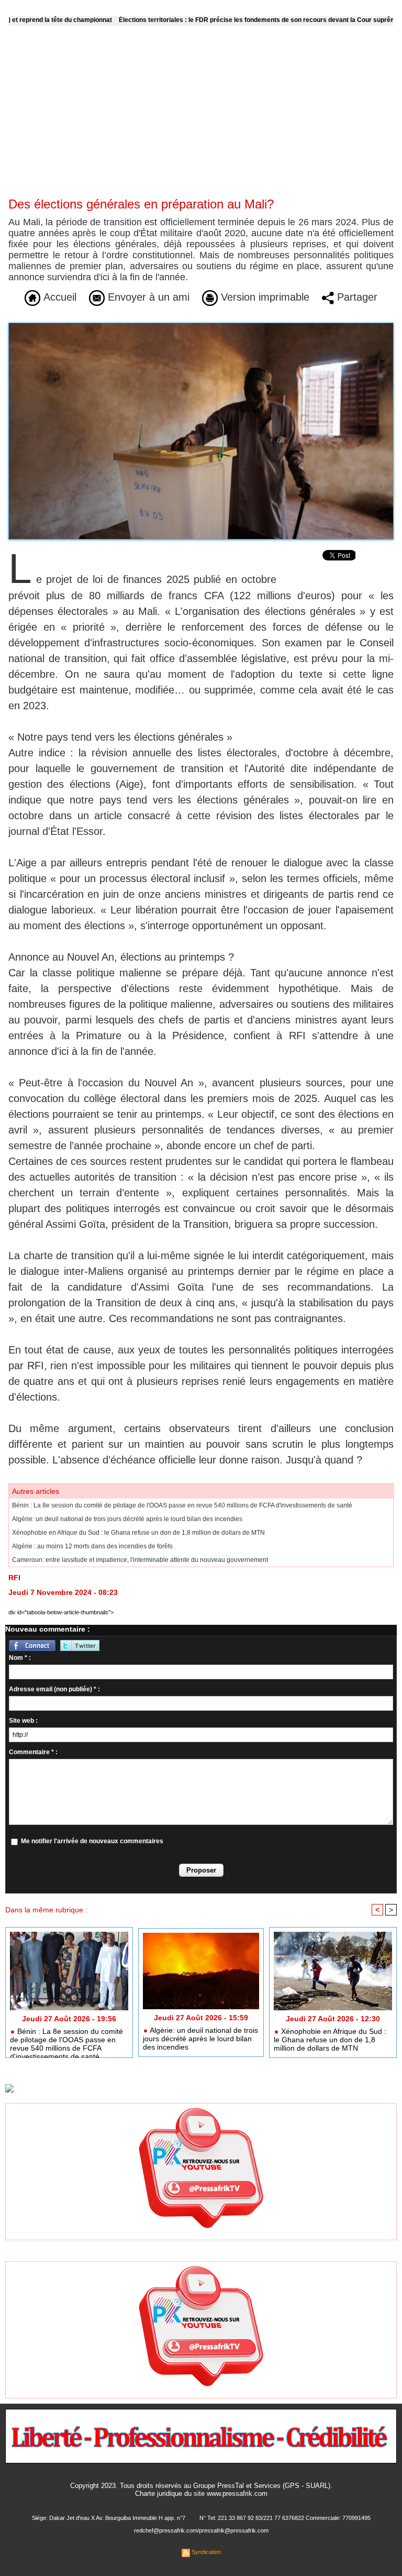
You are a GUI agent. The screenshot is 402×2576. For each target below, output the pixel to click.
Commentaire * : (33, 1752)
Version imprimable (264, 297)
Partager (356, 297)
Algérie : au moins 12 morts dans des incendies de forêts (92, 1546)
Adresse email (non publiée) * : (54, 1689)
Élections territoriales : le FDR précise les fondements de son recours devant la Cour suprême (215, 20)
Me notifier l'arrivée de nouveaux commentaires (92, 1841)
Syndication (206, 2552)
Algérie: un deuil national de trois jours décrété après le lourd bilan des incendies (127, 1519)
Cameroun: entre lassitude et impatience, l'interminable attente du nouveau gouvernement (140, 1560)
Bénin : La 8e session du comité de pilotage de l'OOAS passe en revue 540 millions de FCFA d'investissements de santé (182, 1505)
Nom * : (20, 1658)
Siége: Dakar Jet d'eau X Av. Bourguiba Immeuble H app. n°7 (109, 2518)
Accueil (58, 297)
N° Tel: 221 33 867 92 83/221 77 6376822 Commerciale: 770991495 (285, 2518)
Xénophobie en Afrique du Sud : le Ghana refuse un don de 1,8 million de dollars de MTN (138, 1533)
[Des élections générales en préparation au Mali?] (201, 326)
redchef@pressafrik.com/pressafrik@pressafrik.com (201, 2530)
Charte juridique (159, 2494)
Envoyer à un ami (147, 297)
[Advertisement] (201, 118)
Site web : (23, 1721)
